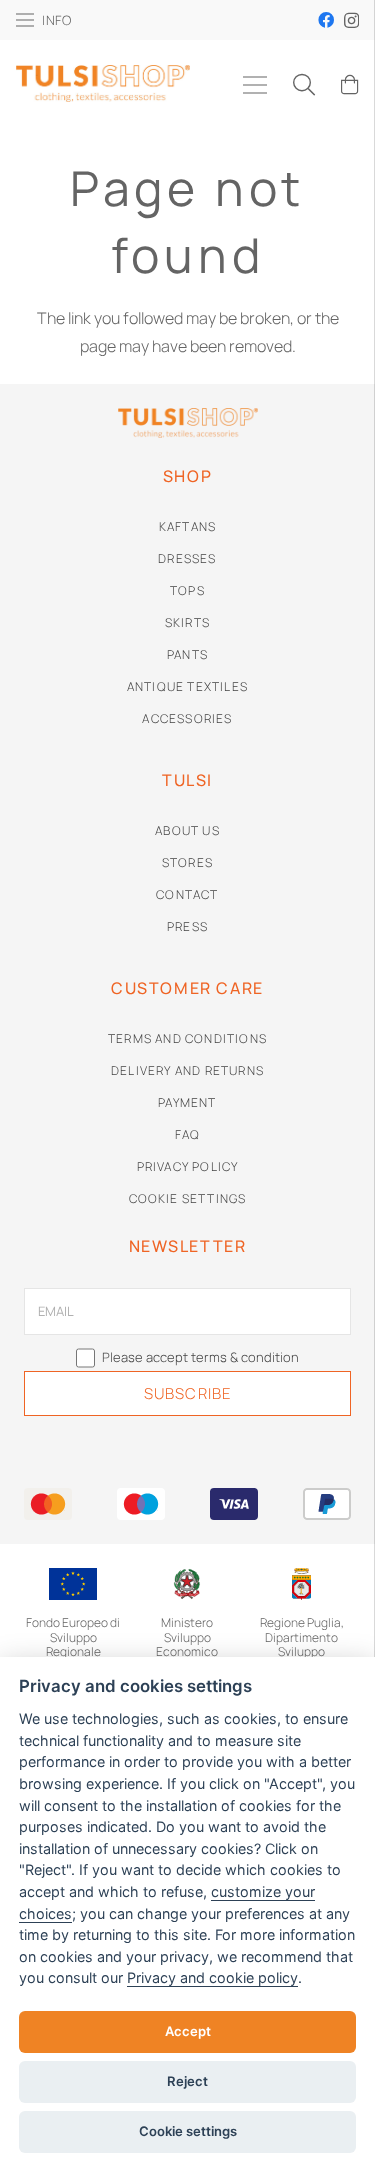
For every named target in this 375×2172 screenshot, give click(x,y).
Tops (187, 590)
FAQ (188, 1134)
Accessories (187, 718)
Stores (187, 862)
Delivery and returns (187, 1070)
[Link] (103, 100)
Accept (188, 2031)
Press (187, 926)
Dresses (187, 558)
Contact (187, 894)
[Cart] (350, 85)
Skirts (187, 622)
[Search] (303, 85)
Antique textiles (187, 686)
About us (187, 830)
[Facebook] (326, 20)
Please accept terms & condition (199, 1357)
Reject (187, 2081)
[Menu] (255, 85)
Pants (187, 654)
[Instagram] (351, 21)
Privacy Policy (188, 1166)
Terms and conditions (187, 1038)
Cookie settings (188, 1198)
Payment (187, 1102)
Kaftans (187, 526)
